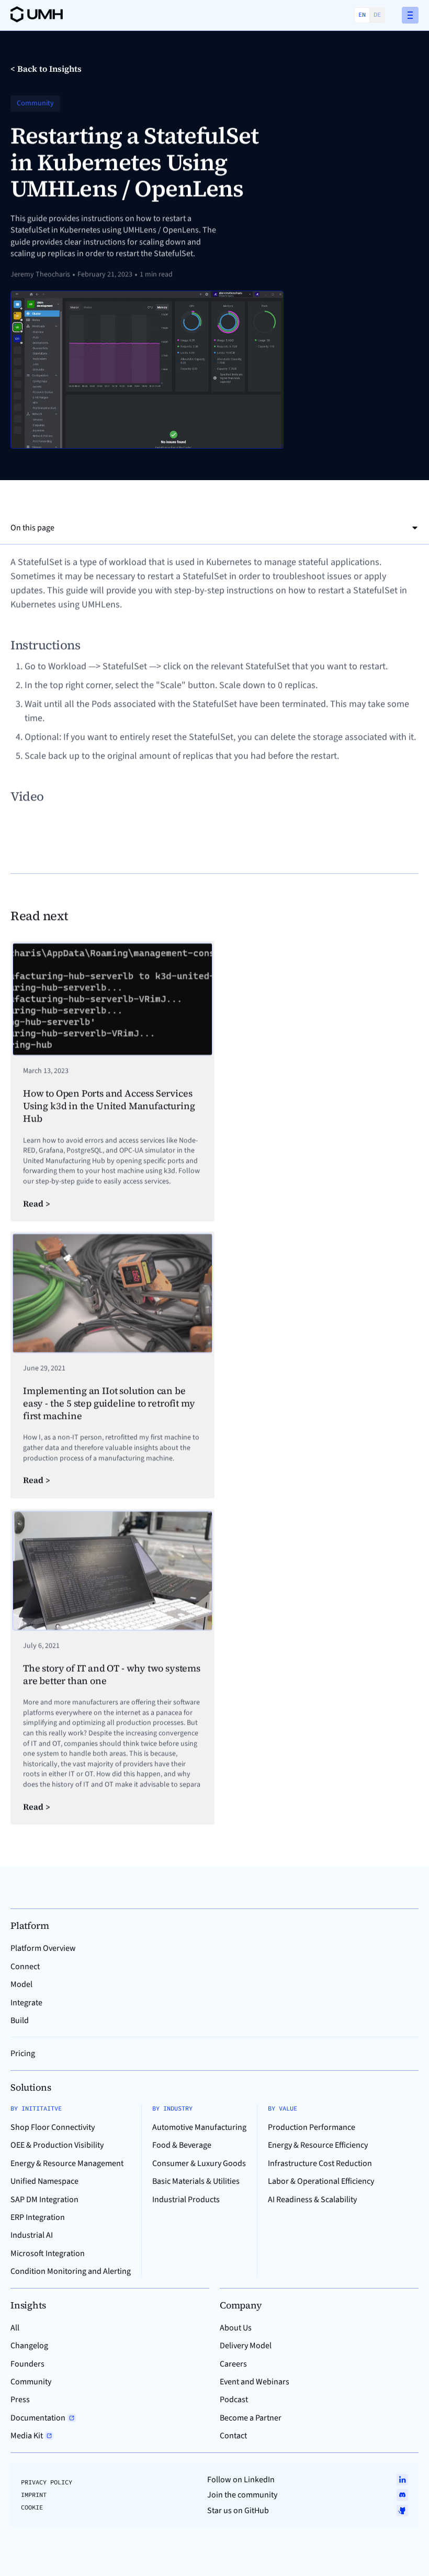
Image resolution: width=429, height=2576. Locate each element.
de (377, 14)
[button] (410, 15)
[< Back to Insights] (46, 69)
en (362, 14)
